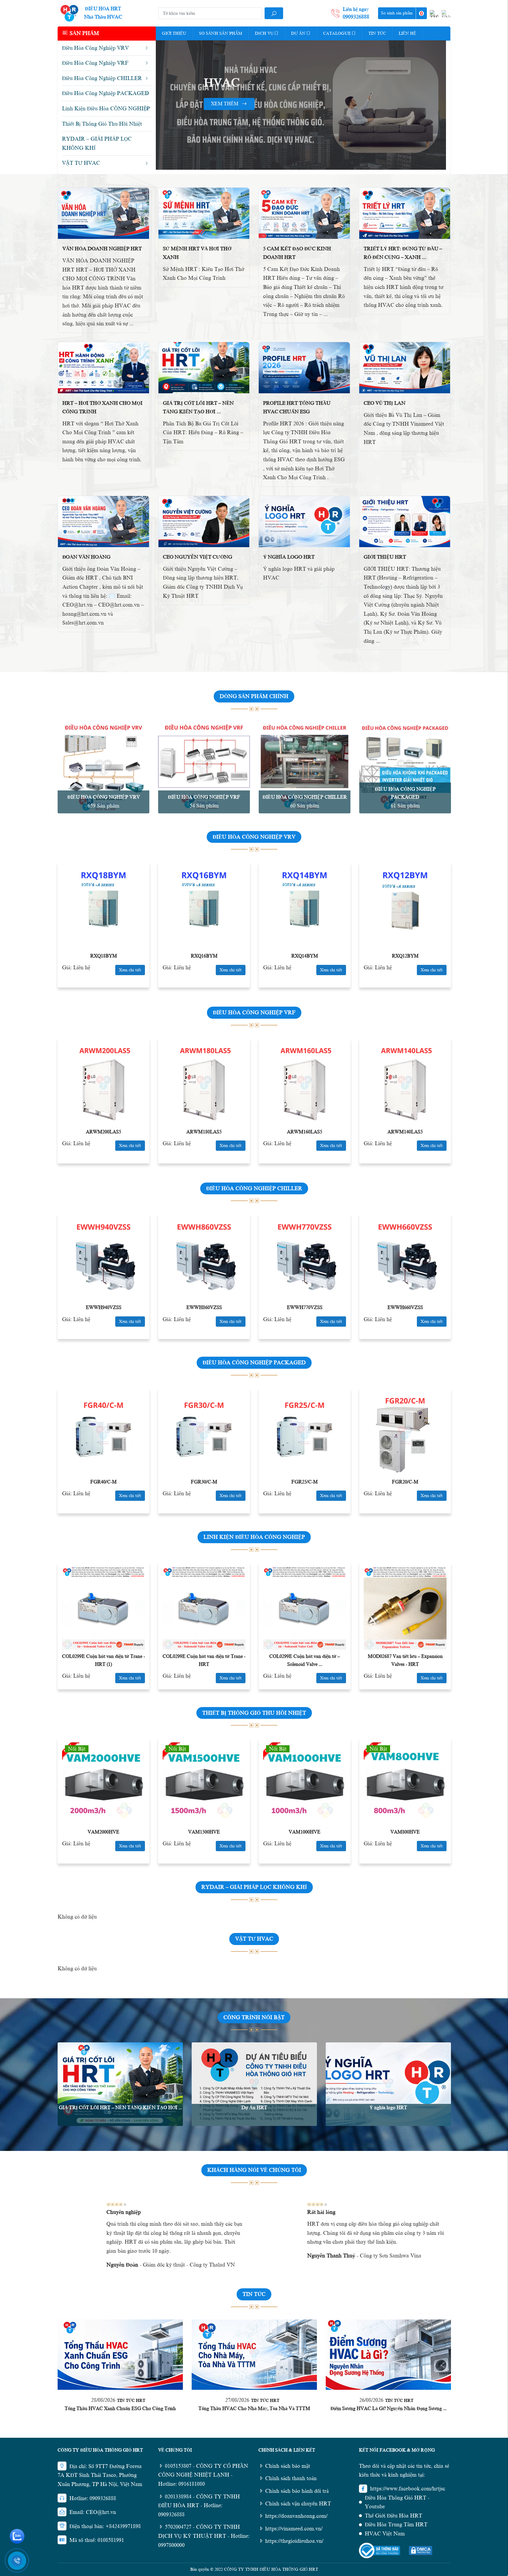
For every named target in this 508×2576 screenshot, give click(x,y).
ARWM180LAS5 (204, 1132)
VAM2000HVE (103, 1832)
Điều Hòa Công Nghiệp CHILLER (305, 797)
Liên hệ (407, 33)
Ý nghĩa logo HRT (289, 557)
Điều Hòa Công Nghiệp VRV (104, 797)
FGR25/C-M (305, 1482)
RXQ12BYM (405, 956)
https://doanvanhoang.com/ (296, 2516)
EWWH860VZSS (204, 1308)
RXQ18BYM (104, 956)
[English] (446, 14)
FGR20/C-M (405, 1482)
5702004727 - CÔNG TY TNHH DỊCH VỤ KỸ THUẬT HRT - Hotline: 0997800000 (204, 2536)
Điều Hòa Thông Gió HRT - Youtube (397, 2502)
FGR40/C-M (103, 1482)
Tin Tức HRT (131, 2401)
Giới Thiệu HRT (385, 557)
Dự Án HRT (254, 2108)
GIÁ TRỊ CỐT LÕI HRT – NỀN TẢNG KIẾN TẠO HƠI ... (120, 2108)
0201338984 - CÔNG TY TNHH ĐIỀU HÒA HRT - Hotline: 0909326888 (199, 2506)
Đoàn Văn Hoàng (86, 557)
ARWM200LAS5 (103, 1132)
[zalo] (17, 2536)
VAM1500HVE (204, 1832)
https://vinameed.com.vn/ (294, 2529)
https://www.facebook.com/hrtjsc (408, 2489)
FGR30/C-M (204, 1482)
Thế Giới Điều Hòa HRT (393, 2516)
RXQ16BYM (204, 956)
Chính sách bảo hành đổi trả (297, 2491)
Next (442, 105)
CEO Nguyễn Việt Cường (198, 557)
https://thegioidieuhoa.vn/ (294, 2541)
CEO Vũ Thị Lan (385, 403)
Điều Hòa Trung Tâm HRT (396, 2525)
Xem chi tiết (130, 970)
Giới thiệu (174, 33)
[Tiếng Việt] (434, 14)
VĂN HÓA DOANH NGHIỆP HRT (102, 249)
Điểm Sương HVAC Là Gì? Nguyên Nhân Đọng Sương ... (388, 2409)
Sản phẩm (84, 33)
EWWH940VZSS (104, 1308)
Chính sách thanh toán (291, 2478)
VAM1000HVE (305, 1832)
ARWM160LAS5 (305, 1132)
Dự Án (298, 33)
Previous (160, 105)
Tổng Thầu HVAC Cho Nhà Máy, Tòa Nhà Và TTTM (254, 2409)
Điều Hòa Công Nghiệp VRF (204, 797)
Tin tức (377, 33)
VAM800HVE (405, 1832)
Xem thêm (225, 147)
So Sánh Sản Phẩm (221, 33)
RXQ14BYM (305, 956)
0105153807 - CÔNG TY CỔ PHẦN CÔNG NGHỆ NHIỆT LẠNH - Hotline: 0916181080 (203, 2475)
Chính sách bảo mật (288, 2466)
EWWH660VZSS (405, 1308)
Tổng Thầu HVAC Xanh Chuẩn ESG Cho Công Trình (120, 2409)
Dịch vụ (264, 33)
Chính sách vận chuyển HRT (298, 2504)
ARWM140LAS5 (405, 1132)
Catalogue (337, 33)
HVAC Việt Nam (385, 2534)
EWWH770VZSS (305, 1308)
